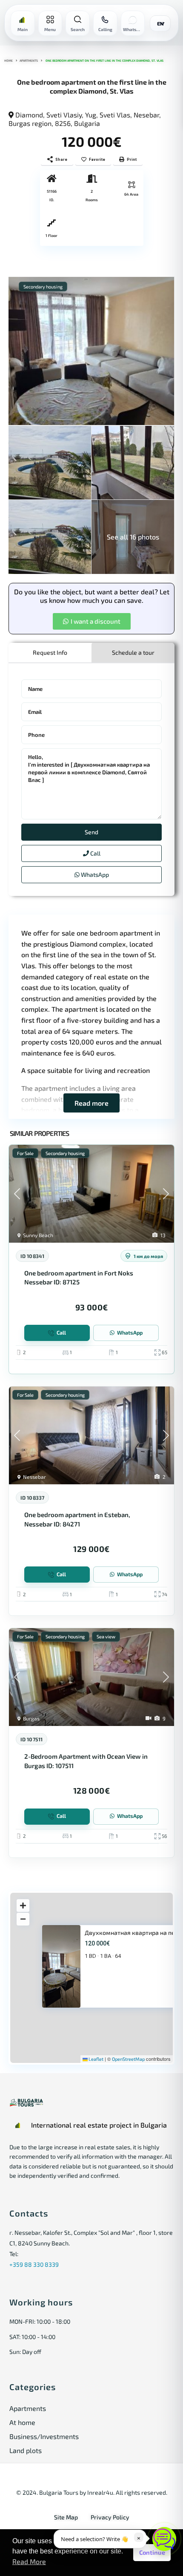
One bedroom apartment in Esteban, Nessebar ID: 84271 (77, 1519)
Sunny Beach (38, 1235)
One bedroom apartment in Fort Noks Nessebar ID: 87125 (79, 1277)
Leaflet (96, 2059)
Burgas (31, 1718)
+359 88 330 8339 (34, 2264)
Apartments (29, 60)
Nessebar (34, 1477)
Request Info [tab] (50, 652)
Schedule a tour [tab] (133, 652)
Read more (91, 1103)
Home (9, 60)
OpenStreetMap (128, 2059)
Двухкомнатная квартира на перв (133, 1933)
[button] (92, 621)
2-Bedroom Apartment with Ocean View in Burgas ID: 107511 (86, 1761)
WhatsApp (94, 874)
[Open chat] (164, 2539)
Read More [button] (29, 2561)
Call (95, 853)
